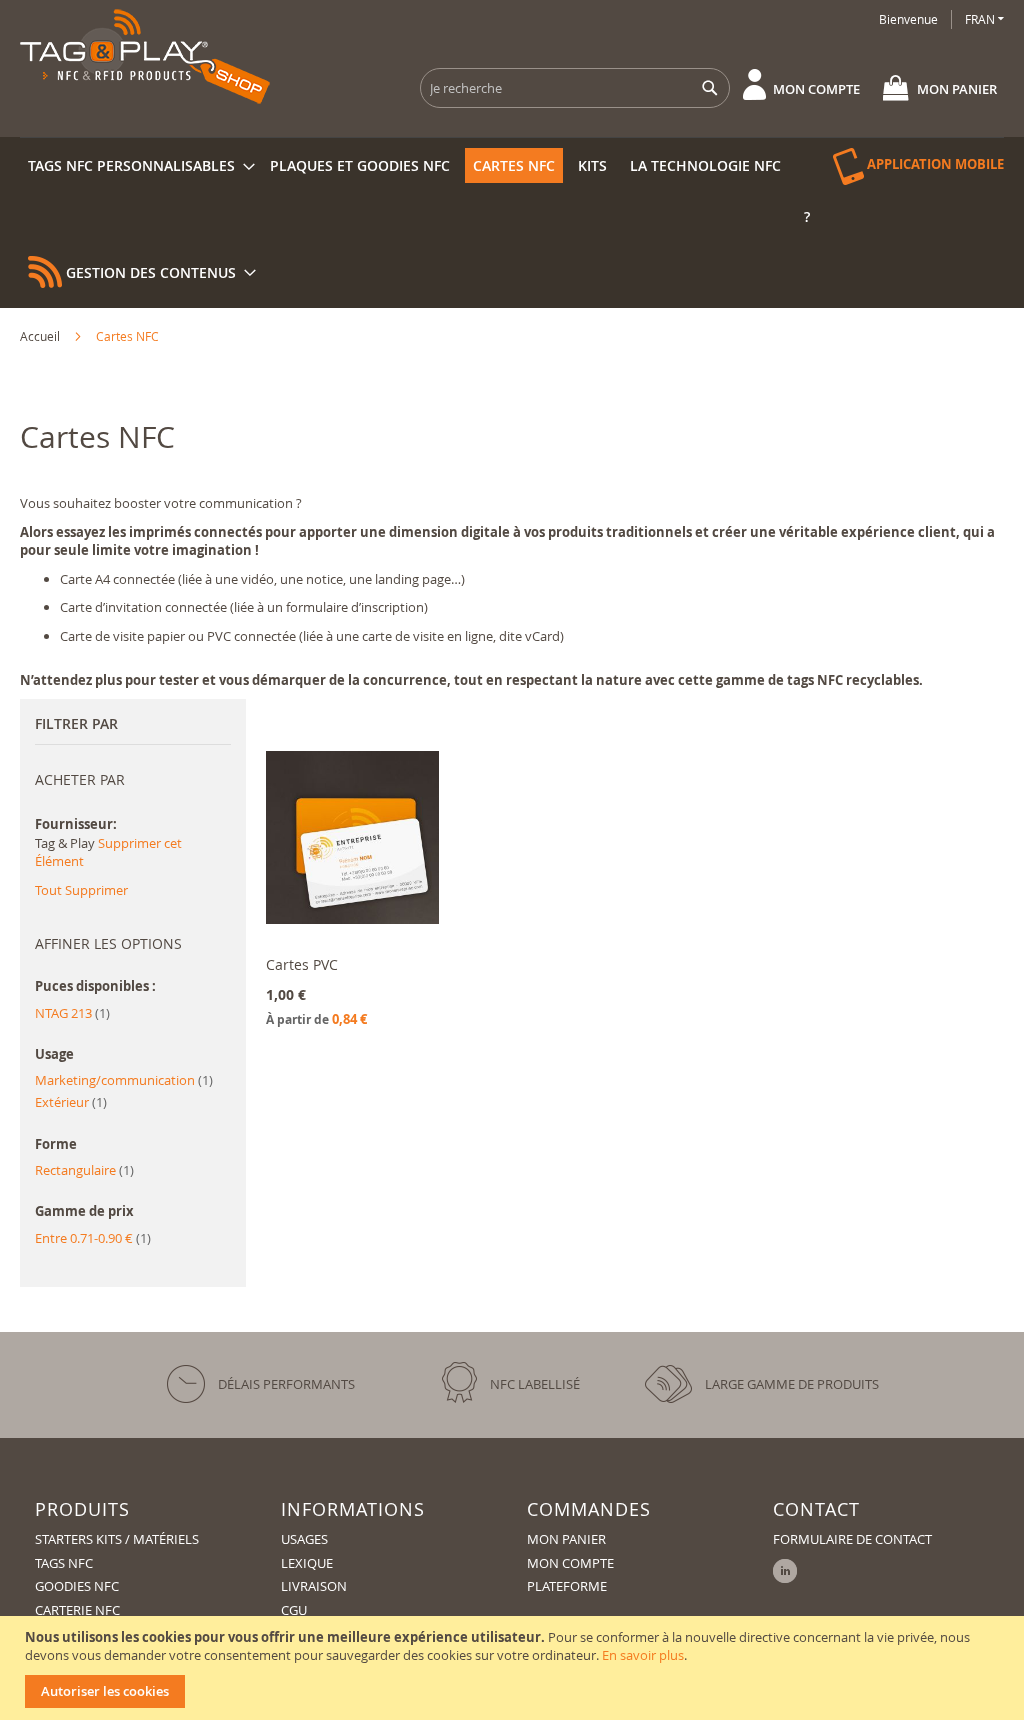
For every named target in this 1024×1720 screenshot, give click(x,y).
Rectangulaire (84, 1170)
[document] (514, 1668)
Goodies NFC (77, 1586)
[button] (984, 19)
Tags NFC (64, 1563)
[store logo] (145, 56)
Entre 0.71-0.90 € (93, 1238)
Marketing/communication (124, 1080)
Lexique (307, 1563)
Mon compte (816, 89)
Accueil (41, 336)
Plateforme (567, 1586)
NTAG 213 (72, 1013)
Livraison (314, 1586)
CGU (294, 1610)
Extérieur (71, 1102)
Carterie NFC (77, 1610)
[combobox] (575, 88)
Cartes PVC (302, 964)
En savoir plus (643, 1655)
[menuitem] (137, 165)
